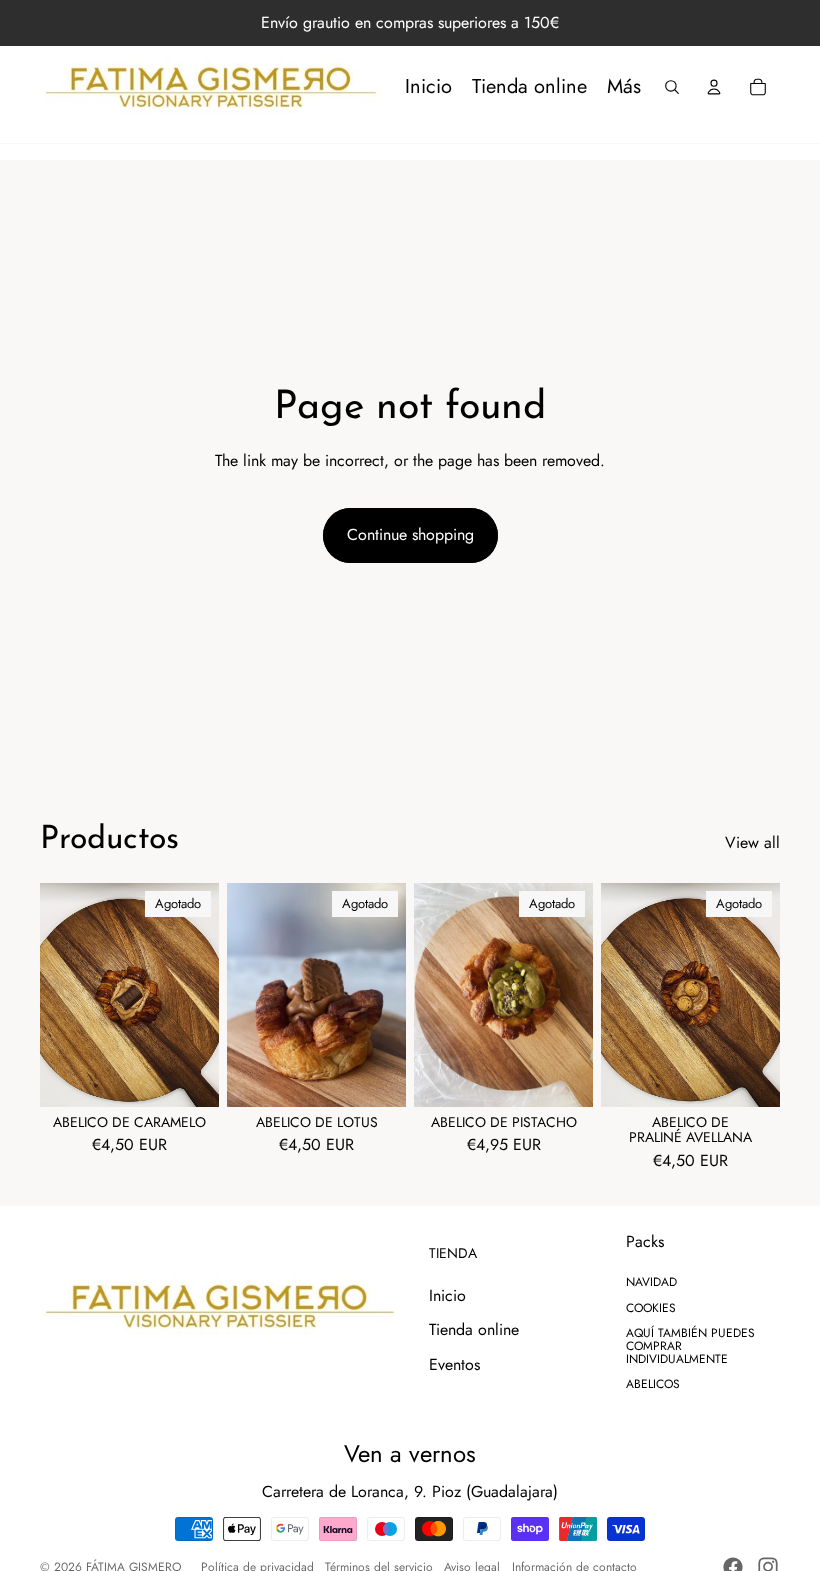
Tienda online (474, 1329)
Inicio (447, 1295)
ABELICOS (653, 1384)
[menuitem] (624, 87)
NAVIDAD (651, 1282)
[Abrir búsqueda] (672, 87)
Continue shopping (410, 534)
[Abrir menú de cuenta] (714, 87)
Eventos (454, 1364)
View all (752, 843)
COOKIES (651, 1308)
